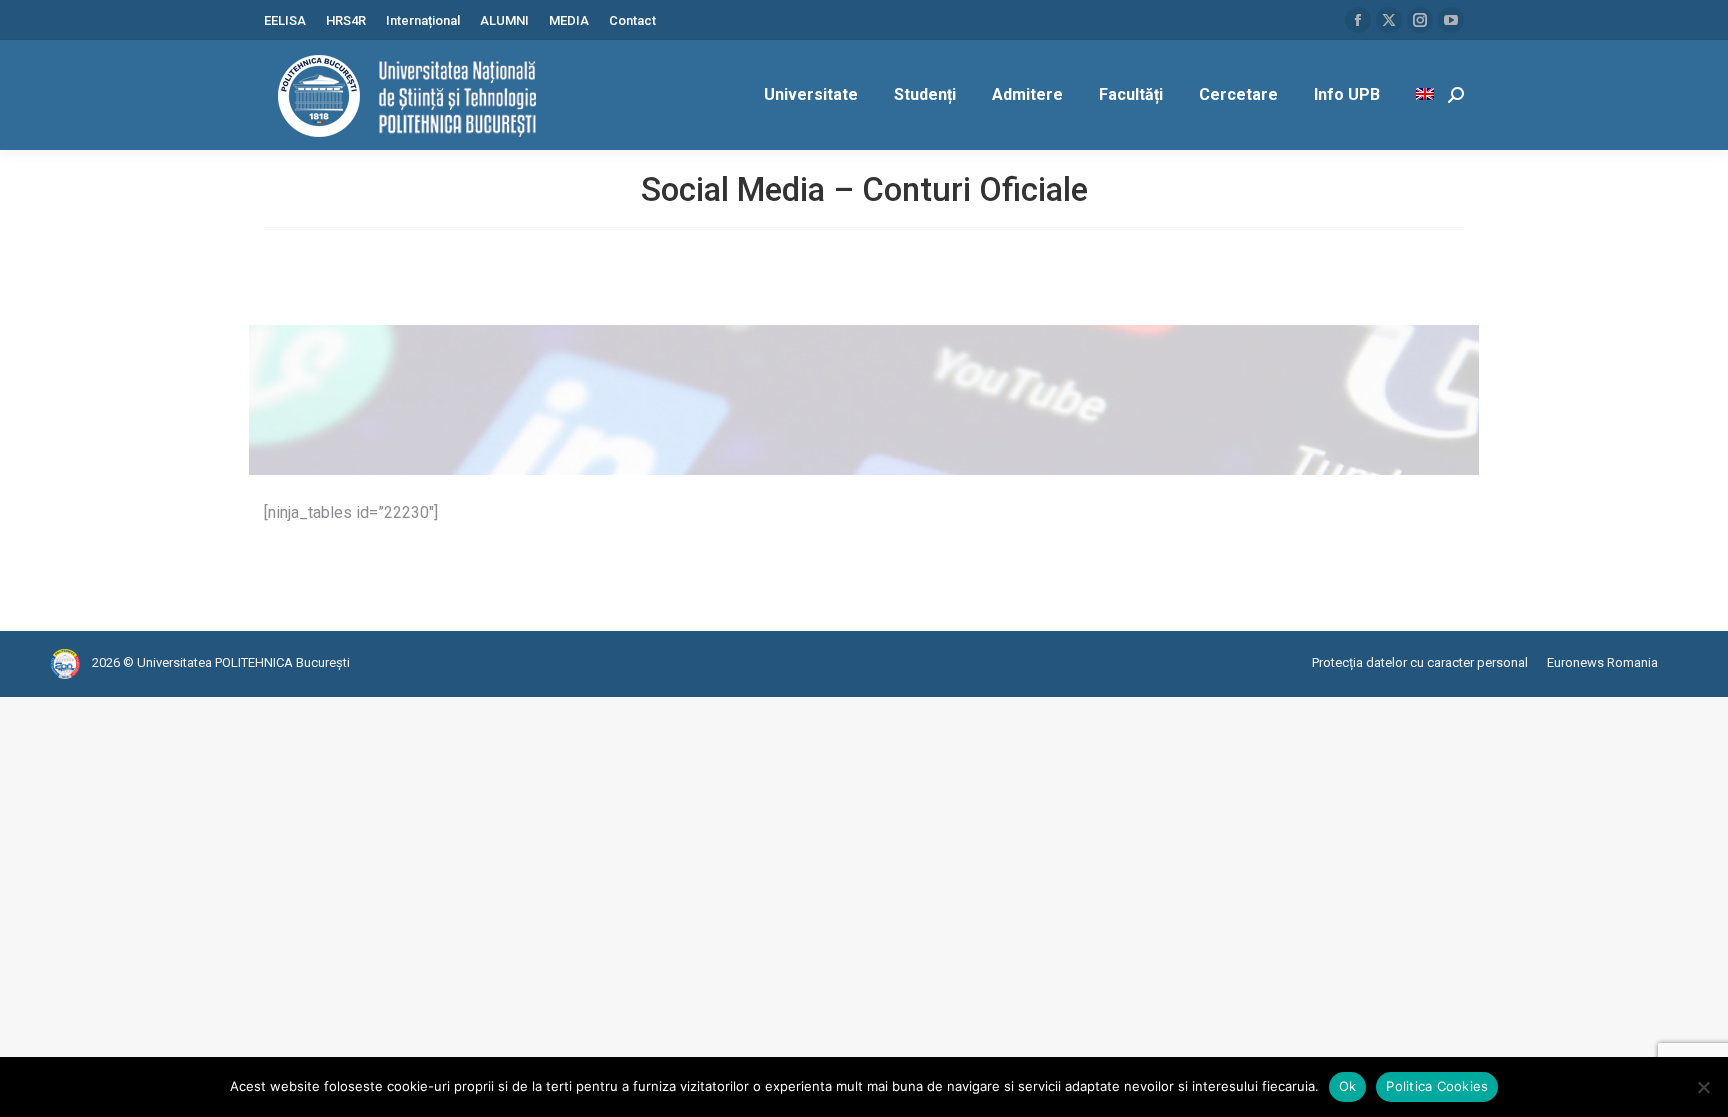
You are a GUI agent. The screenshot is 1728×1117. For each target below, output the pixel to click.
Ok (1348, 1086)
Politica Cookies (1437, 1086)
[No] (1703, 1087)
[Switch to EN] (1427, 95)
